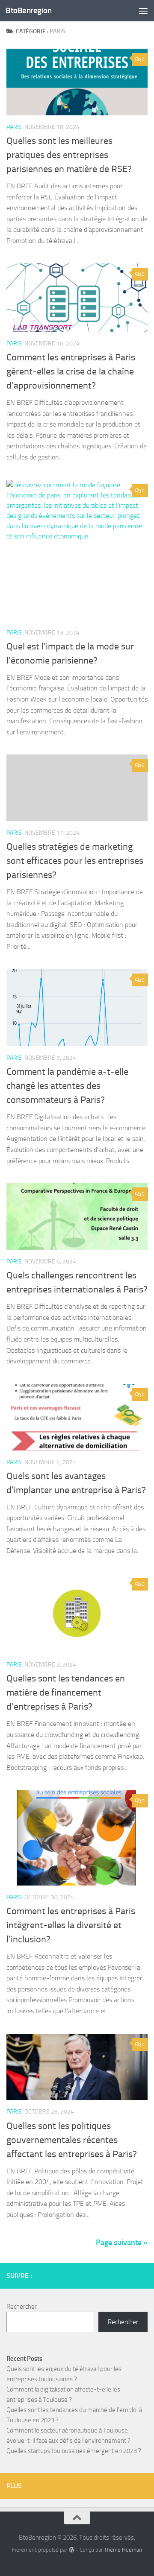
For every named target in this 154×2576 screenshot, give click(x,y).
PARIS (14, 127)
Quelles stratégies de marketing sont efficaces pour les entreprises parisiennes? (75, 861)
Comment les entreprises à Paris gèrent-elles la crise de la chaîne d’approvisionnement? (71, 371)
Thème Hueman (123, 2550)
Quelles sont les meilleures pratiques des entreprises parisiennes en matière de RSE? (69, 155)
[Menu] (143, 11)
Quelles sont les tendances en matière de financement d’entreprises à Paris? (66, 1693)
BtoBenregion (28, 10)
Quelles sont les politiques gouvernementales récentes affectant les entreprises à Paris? (72, 2140)
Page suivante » (122, 2243)
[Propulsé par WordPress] (71, 2550)
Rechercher (22, 2307)
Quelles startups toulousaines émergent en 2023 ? (74, 2451)
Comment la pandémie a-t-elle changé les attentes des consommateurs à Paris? (67, 1086)
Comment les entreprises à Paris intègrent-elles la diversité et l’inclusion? (71, 1925)
